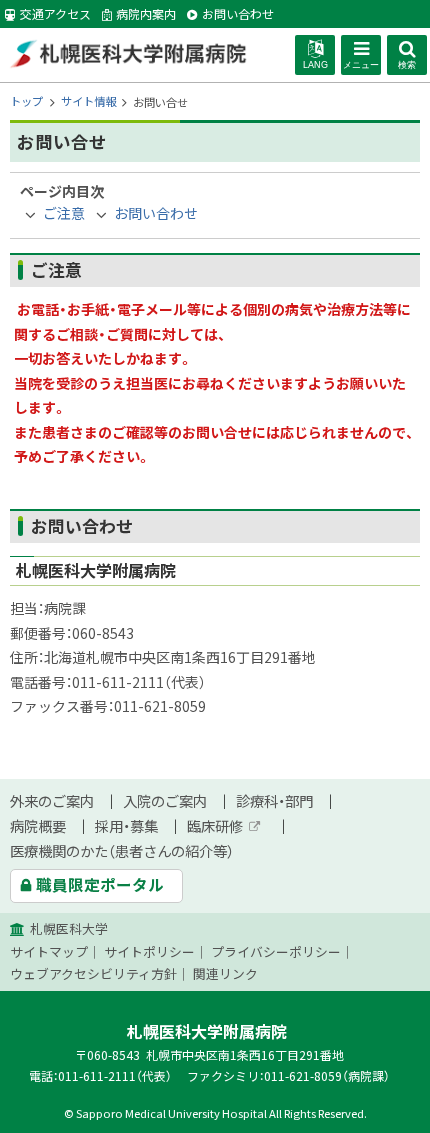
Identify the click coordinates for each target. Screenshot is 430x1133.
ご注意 (64, 213)
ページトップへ (390, 1121)
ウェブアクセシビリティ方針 (93, 973)
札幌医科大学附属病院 (127, 54)
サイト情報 (88, 101)
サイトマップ (49, 951)
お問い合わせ (156, 213)
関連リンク (225, 973)
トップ (26, 101)
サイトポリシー (149, 951)
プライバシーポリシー (276, 951)
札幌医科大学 (69, 928)
